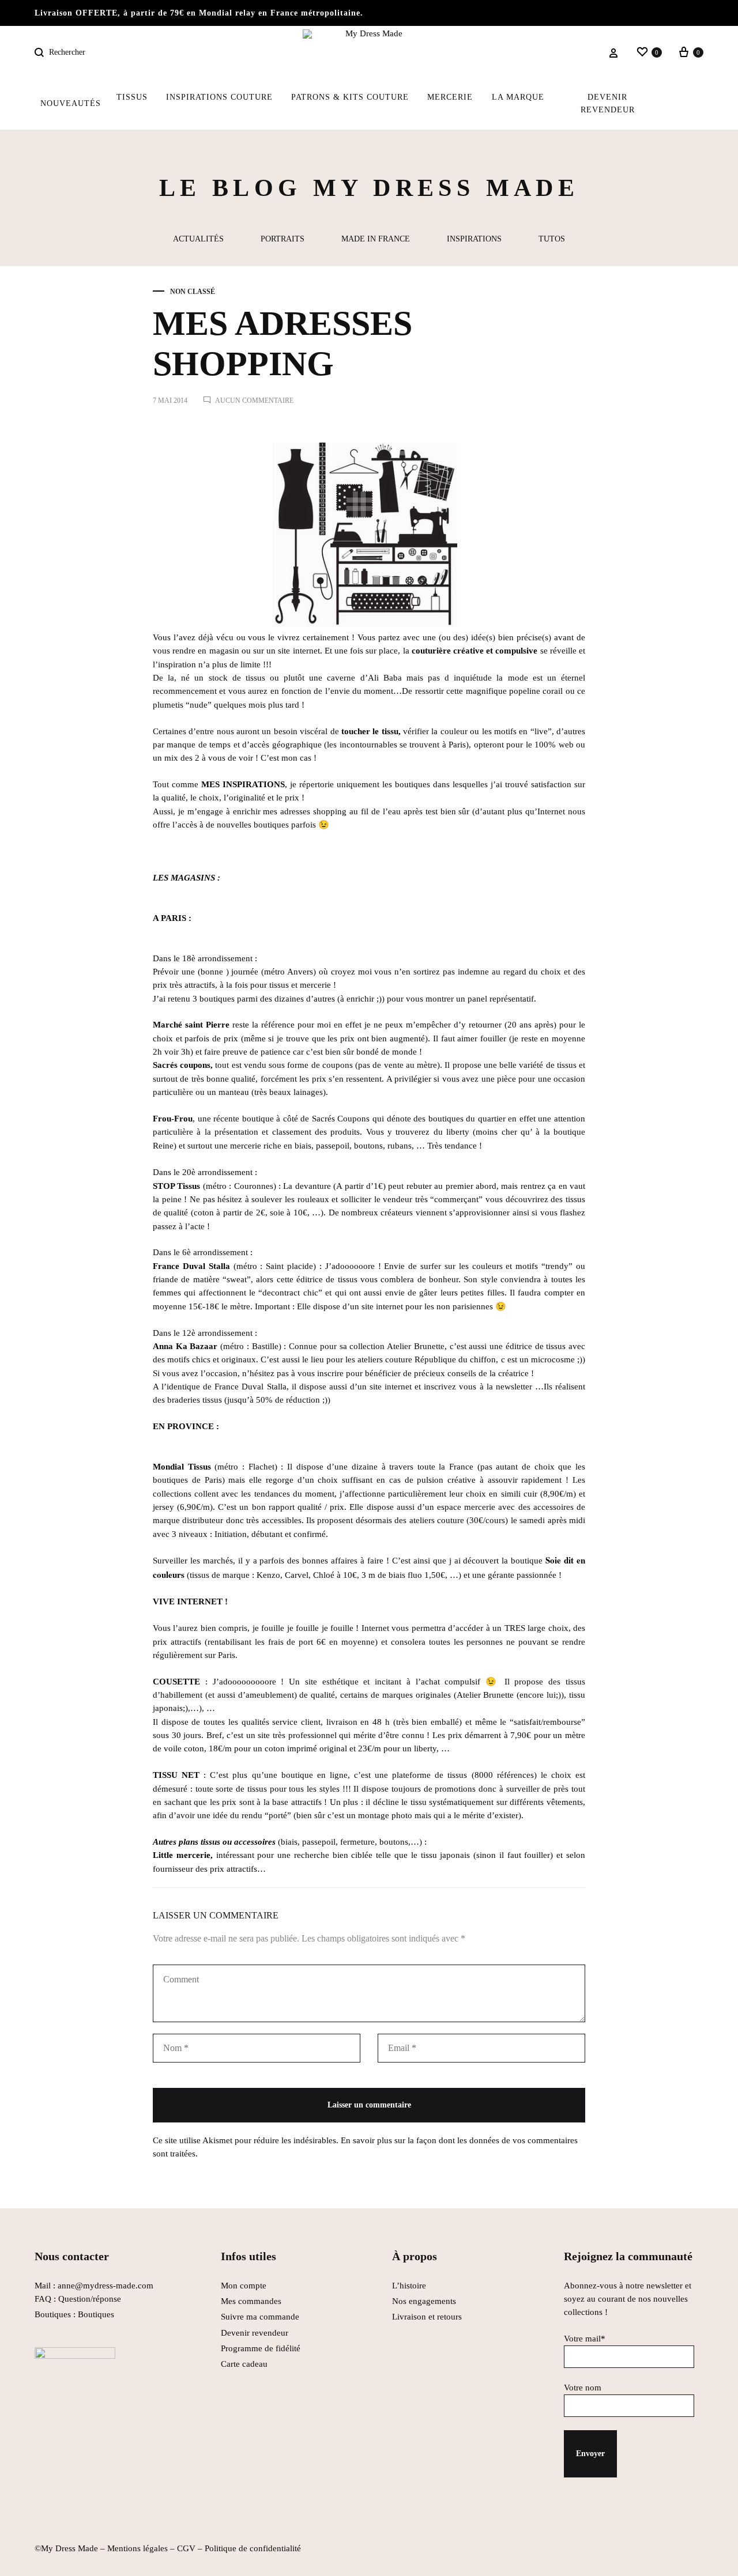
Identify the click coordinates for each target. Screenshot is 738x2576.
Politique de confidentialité (253, 2548)
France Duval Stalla (191, 1266)
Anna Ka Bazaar (185, 1346)
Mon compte (244, 2286)
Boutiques (96, 2314)
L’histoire (410, 2286)
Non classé (193, 292)
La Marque (518, 97)
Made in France (376, 239)
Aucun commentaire (254, 401)
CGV (186, 2548)
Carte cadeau (244, 2364)
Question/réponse (90, 2299)
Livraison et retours (427, 2317)
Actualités (198, 239)
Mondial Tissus (182, 1467)
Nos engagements (424, 2301)
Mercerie (450, 97)
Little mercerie (182, 1855)
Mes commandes (251, 2301)
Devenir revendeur (608, 103)
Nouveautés (71, 103)
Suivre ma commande (260, 2317)
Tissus (132, 97)
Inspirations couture (219, 97)
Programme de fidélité (261, 2348)
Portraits (283, 239)
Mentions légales (138, 2548)
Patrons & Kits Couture (350, 97)
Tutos (552, 239)
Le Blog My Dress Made (369, 188)
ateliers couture (437, 1520)
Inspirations (474, 239)
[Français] (682, 104)
